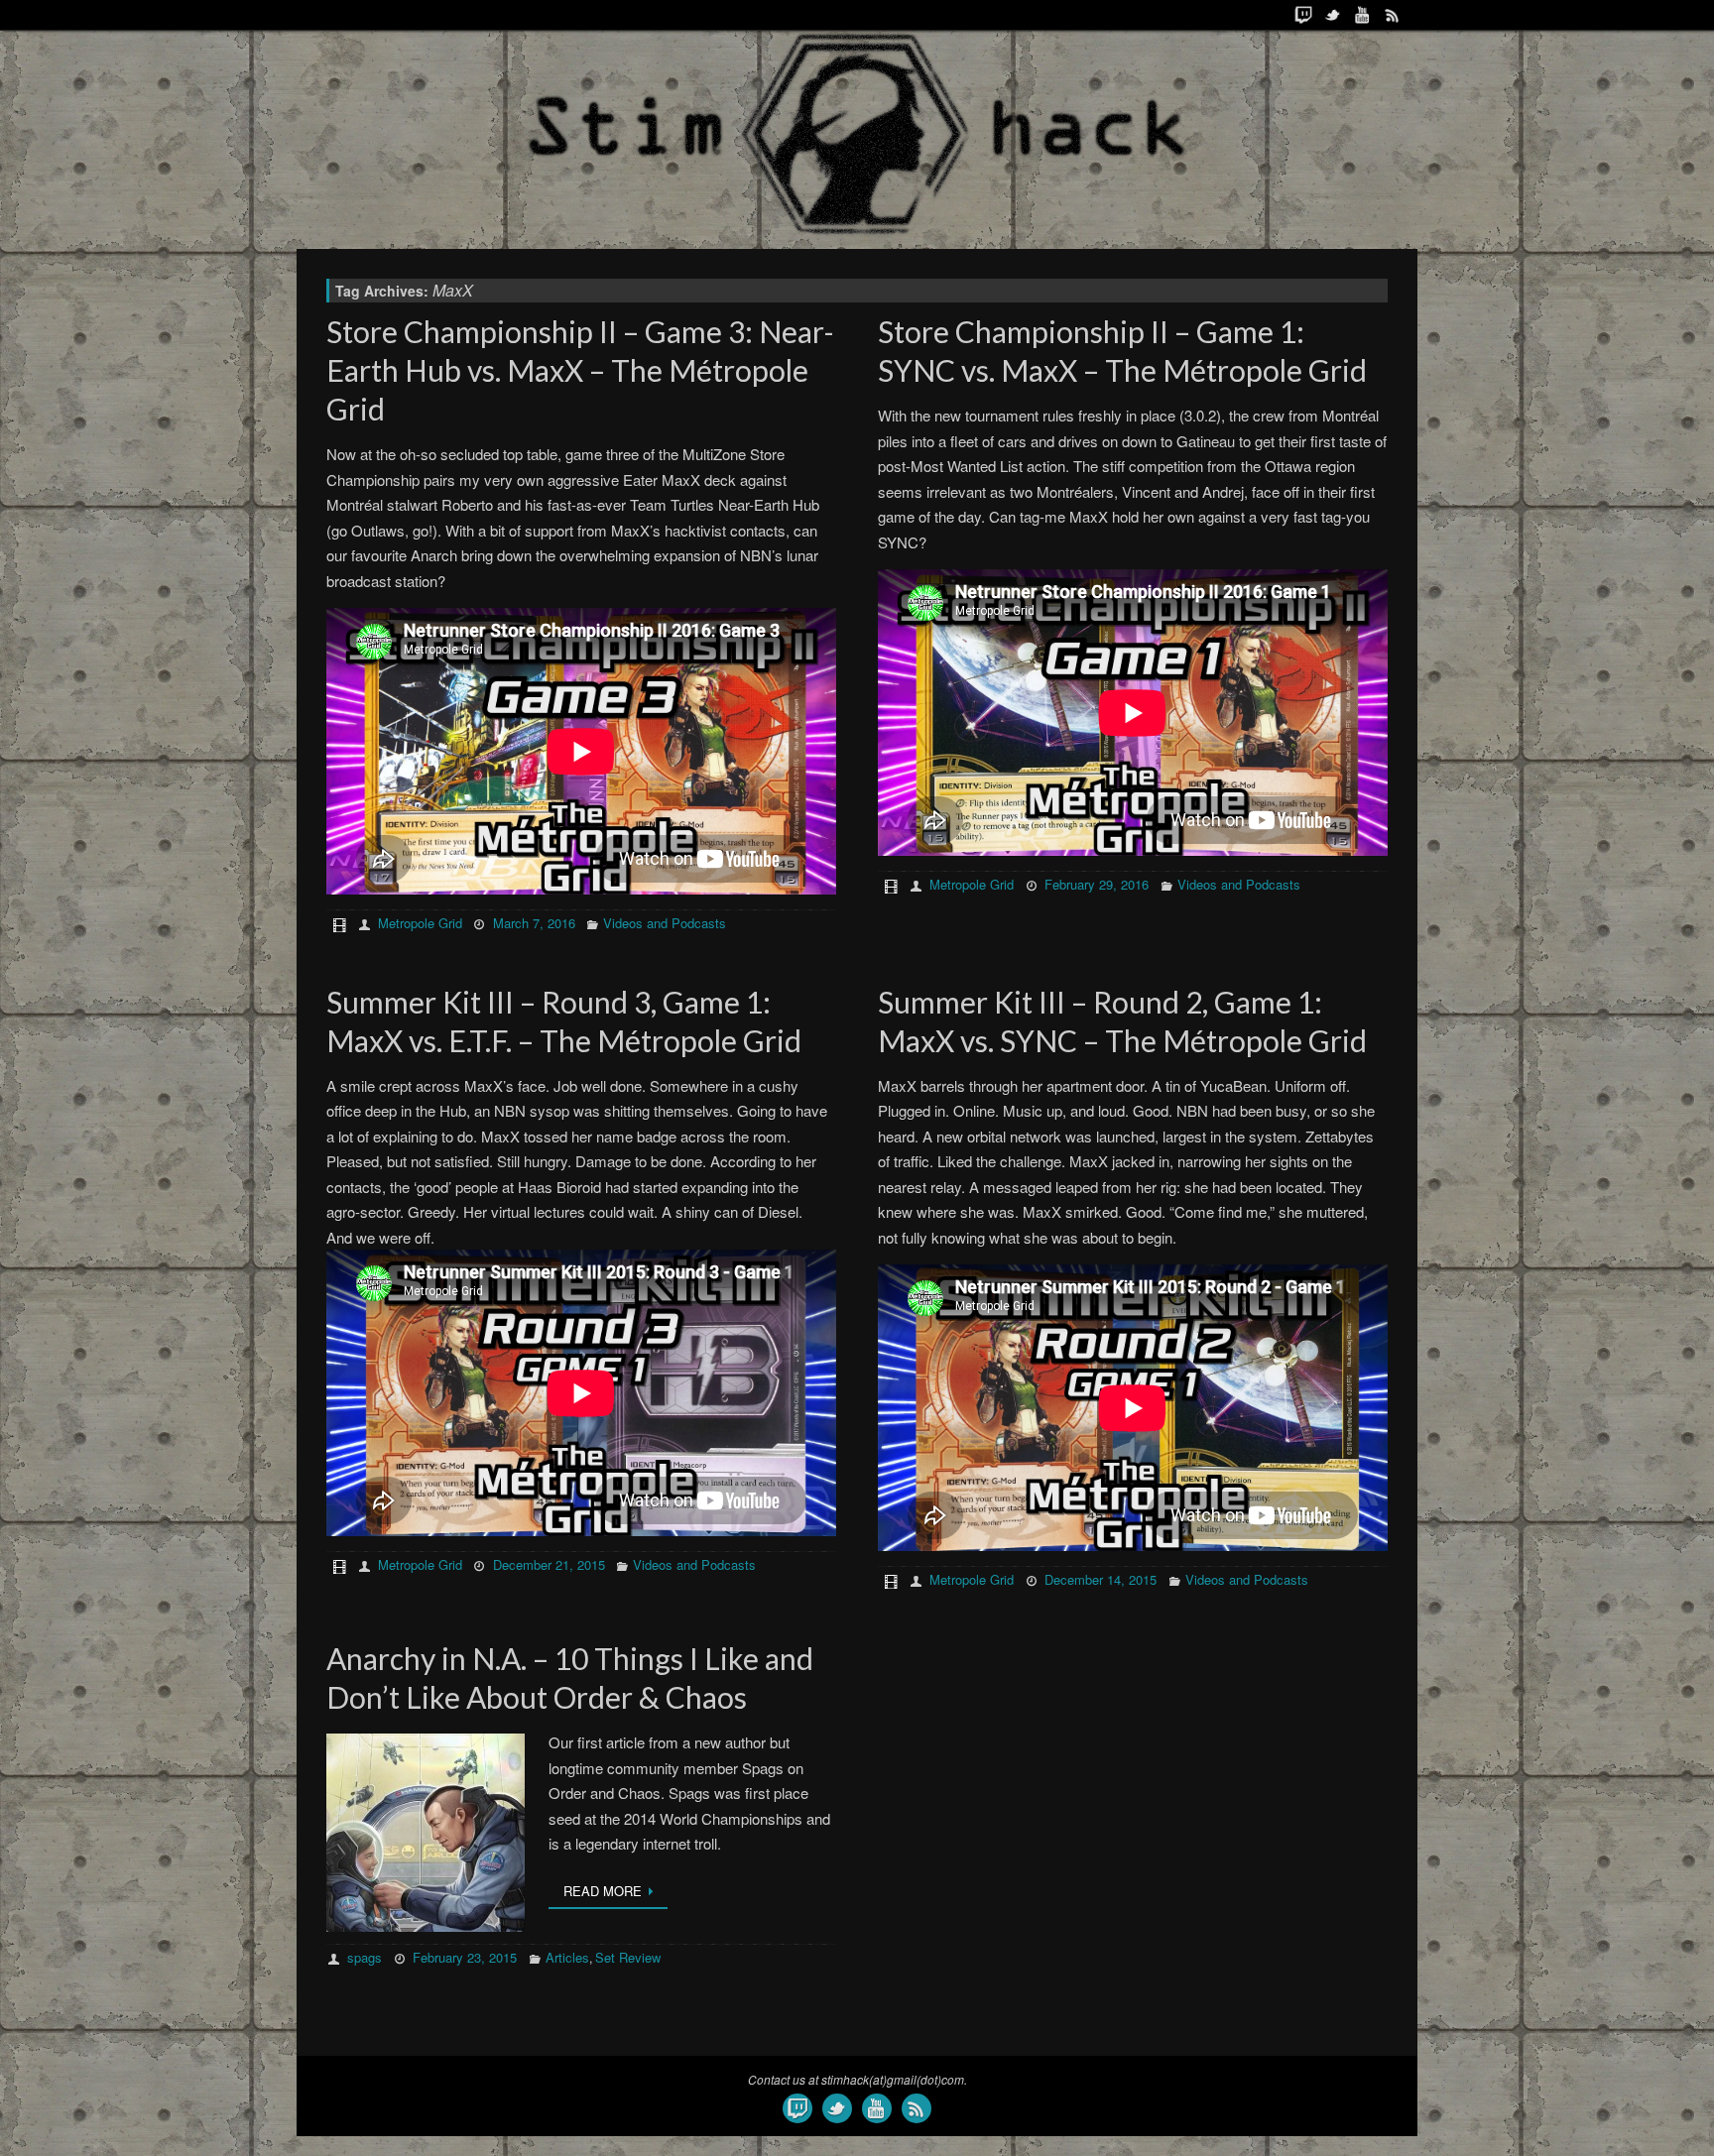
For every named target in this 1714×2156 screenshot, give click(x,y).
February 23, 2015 (465, 1957)
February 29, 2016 (1097, 884)
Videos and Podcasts (665, 923)
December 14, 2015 (1101, 1579)
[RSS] (1393, 15)
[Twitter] (1333, 15)
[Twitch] (1303, 15)
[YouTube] (1363, 15)
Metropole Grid (420, 923)
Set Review (628, 1957)
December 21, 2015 (549, 1564)
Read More (603, 1891)
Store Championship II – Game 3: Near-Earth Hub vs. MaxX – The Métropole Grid (580, 370)
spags (365, 1957)
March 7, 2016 (534, 923)
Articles (567, 1957)
